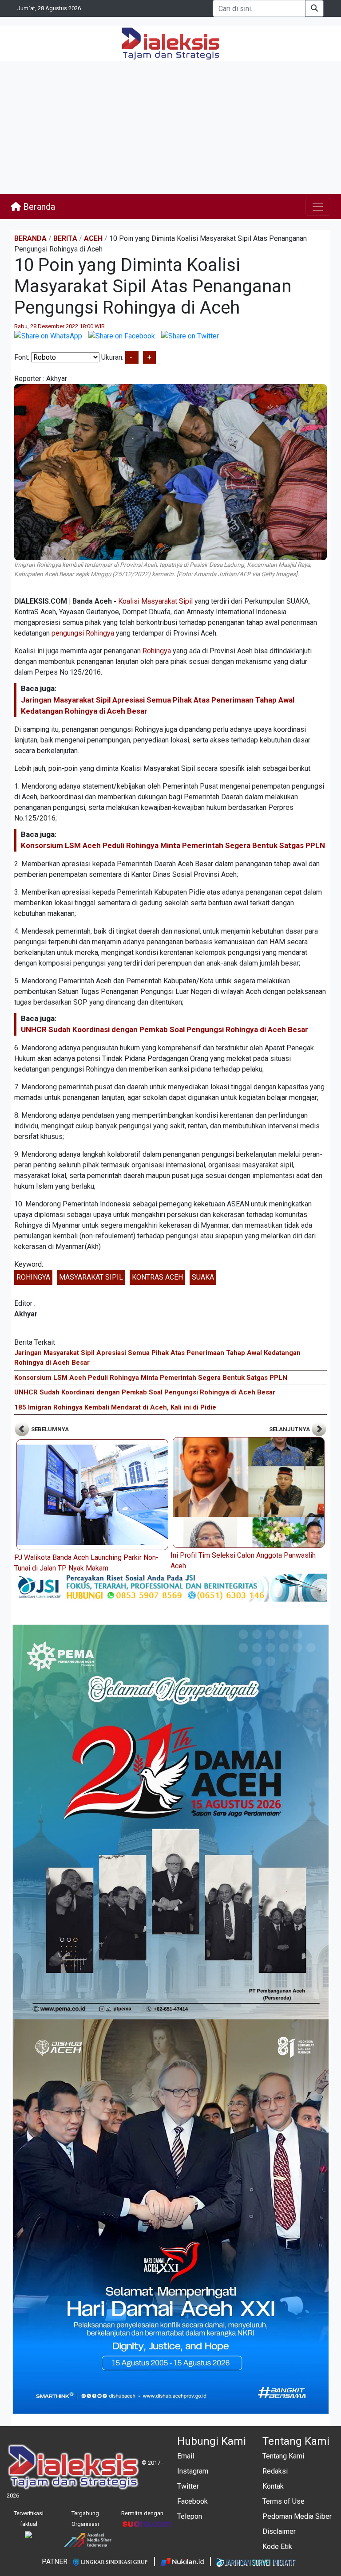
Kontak (273, 2486)
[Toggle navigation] (318, 207)
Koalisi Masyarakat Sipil (155, 601)
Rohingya (157, 651)
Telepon (190, 2516)
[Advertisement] (170, 128)
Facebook (192, 2501)
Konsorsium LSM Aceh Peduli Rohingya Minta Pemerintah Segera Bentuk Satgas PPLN (173, 845)
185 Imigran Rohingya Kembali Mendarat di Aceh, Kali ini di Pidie (115, 1407)
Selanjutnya (290, 1429)
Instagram (193, 2471)
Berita (65, 238)
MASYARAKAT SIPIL (91, 1277)
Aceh (93, 238)
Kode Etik (277, 2547)
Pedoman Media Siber (297, 2516)
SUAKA (203, 1277)
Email (186, 2456)
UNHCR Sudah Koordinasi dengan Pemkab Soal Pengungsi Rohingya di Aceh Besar (165, 1029)
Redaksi (275, 2471)
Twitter (188, 2486)
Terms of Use (284, 2501)
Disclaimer (279, 2531)
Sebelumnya (49, 1429)
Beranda (38, 207)
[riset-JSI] (170, 1587)
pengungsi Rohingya (83, 633)
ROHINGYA (33, 1277)
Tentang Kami (283, 2456)
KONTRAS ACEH (157, 1277)
